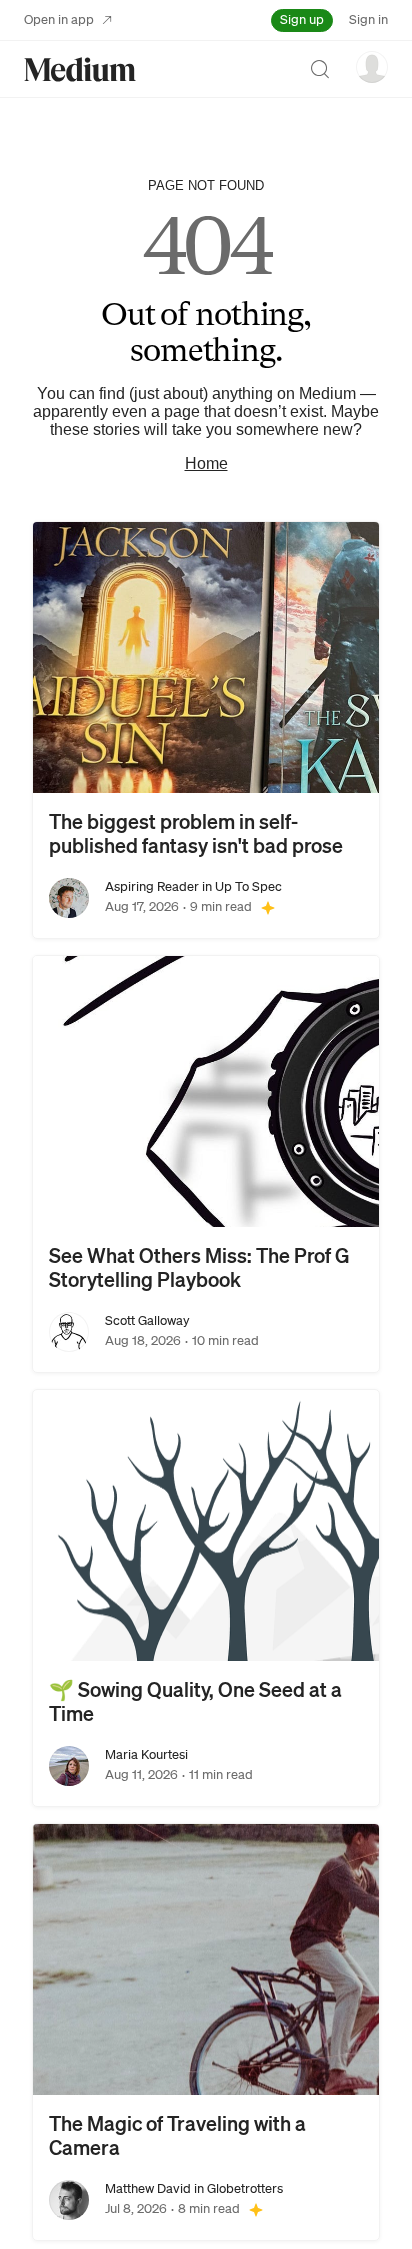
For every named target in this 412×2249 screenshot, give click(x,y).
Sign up (302, 19)
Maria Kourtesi (146, 1754)
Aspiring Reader (152, 886)
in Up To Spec (240, 886)
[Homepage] (80, 69)
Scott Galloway (147, 1320)
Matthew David (148, 2188)
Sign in (368, 19)
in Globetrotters (237, 2188)
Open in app (59, 19)
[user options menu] (372, 67)
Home (206, 463)
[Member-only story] (268, 907)
